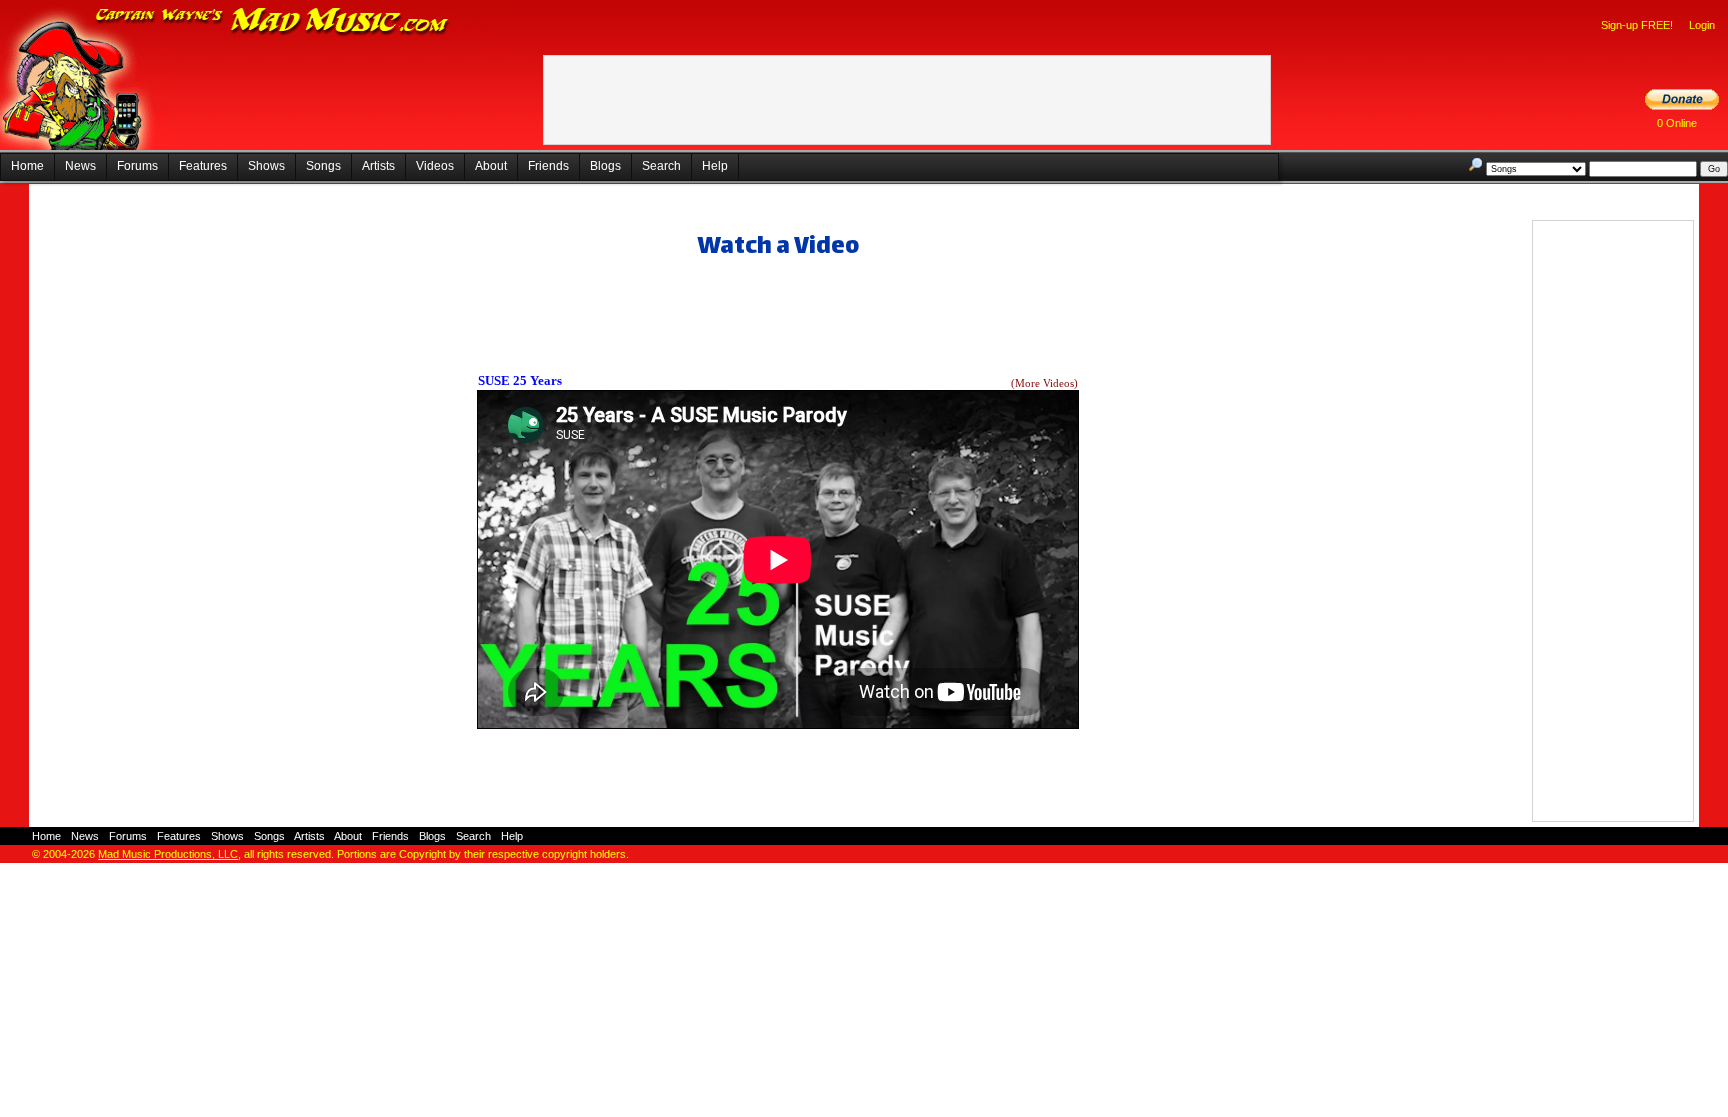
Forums (137, 166)
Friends (548, 166)
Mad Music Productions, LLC (168, 854)
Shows (266, 166)
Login (1702, 25)
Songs (323, 166)
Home (27, 166)
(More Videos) (1044, 383)
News (80, 166)
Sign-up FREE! (1637, 25)
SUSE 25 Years (520, 380)
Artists (378, 166)
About (491, 166)
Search (661, 166)
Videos (435, 166)
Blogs (605, 166)
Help (715, 166)
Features (203, 166)
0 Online (1677, 123)
